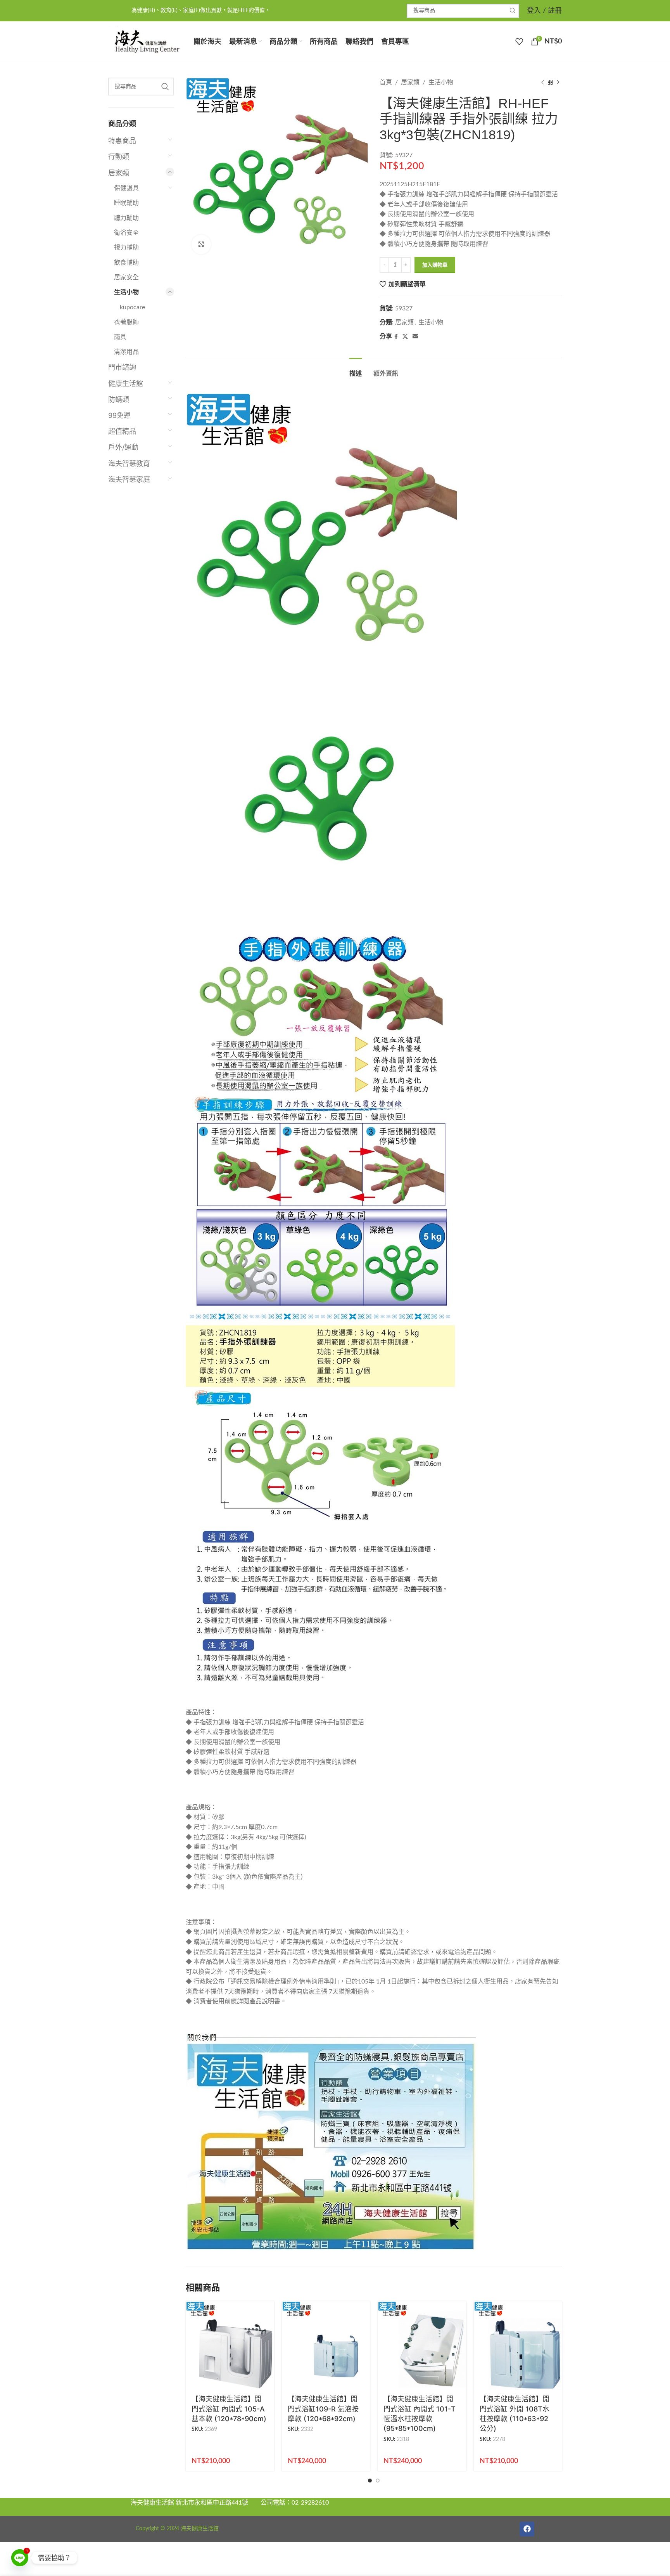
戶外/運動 (123, 447)
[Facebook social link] (396, 337)
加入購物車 (435, 265)
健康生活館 (126, 384)
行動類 (119, 157)
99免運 (119, 415)
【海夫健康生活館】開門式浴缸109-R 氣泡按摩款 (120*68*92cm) (323, 2409)
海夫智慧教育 (129, 463)
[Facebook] (527, 2529)
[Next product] (558, 83)
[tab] (356, 370)
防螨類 (119, 399)
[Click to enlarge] (201, 244)
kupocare (132, 307)
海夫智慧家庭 (129, 479)
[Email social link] (415, 337)
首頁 (386, 82)
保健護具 (126, 188)
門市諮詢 (122, 367)
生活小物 (126, 292)
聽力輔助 (126, 218)
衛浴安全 (126, 233)
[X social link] (405, 337)
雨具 (120, 337)
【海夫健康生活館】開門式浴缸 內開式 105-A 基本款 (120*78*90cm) (229, 2409)
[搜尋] (512, 11)
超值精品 (122, 431)
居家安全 (126, 277)
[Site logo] (147, 41)
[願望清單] (519, 42)
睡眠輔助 (126, 203)
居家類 (119, 173)
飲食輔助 (126, 263)
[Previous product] (542, 83)
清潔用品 (126, 352)
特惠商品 (122, 141)
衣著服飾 (126, 322)
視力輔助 (126, 248)
